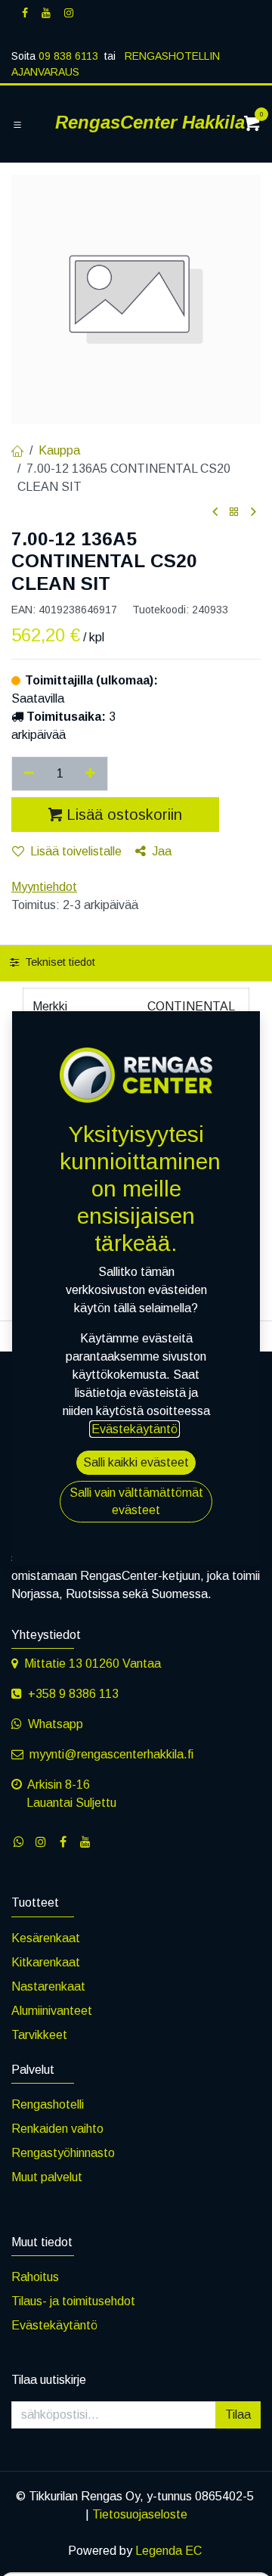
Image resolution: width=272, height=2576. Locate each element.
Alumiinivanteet (52, 2011)
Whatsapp (56, 1724)
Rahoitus (35, 2277)
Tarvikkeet (39, 2035)
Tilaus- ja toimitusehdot (73, 2301)
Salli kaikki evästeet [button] (136, 1462)
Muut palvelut (47, 2177)
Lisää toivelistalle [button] (76, 851)
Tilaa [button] (238, 2415)
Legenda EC (168, 2551)
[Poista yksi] (29, 774)
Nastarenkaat (48, 1986)
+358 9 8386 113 (73, 1694)
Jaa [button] (162, 851)
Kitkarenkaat (46, 1962)
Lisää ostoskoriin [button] (124, 815)
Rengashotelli (48, 2104)
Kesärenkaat (46, 1938)
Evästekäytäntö (54, 2325)
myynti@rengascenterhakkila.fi (111, 1754)
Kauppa (59, 450)
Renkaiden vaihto (57, 2129)
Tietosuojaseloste (140, 2514)
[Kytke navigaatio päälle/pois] (17, 125)
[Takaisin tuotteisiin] (234, 512)
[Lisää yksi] (91, 774)
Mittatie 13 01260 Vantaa (93, 1664)
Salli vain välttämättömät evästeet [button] (136, 1501)
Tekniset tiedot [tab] (59, 962)
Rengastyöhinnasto (63, 2153)
